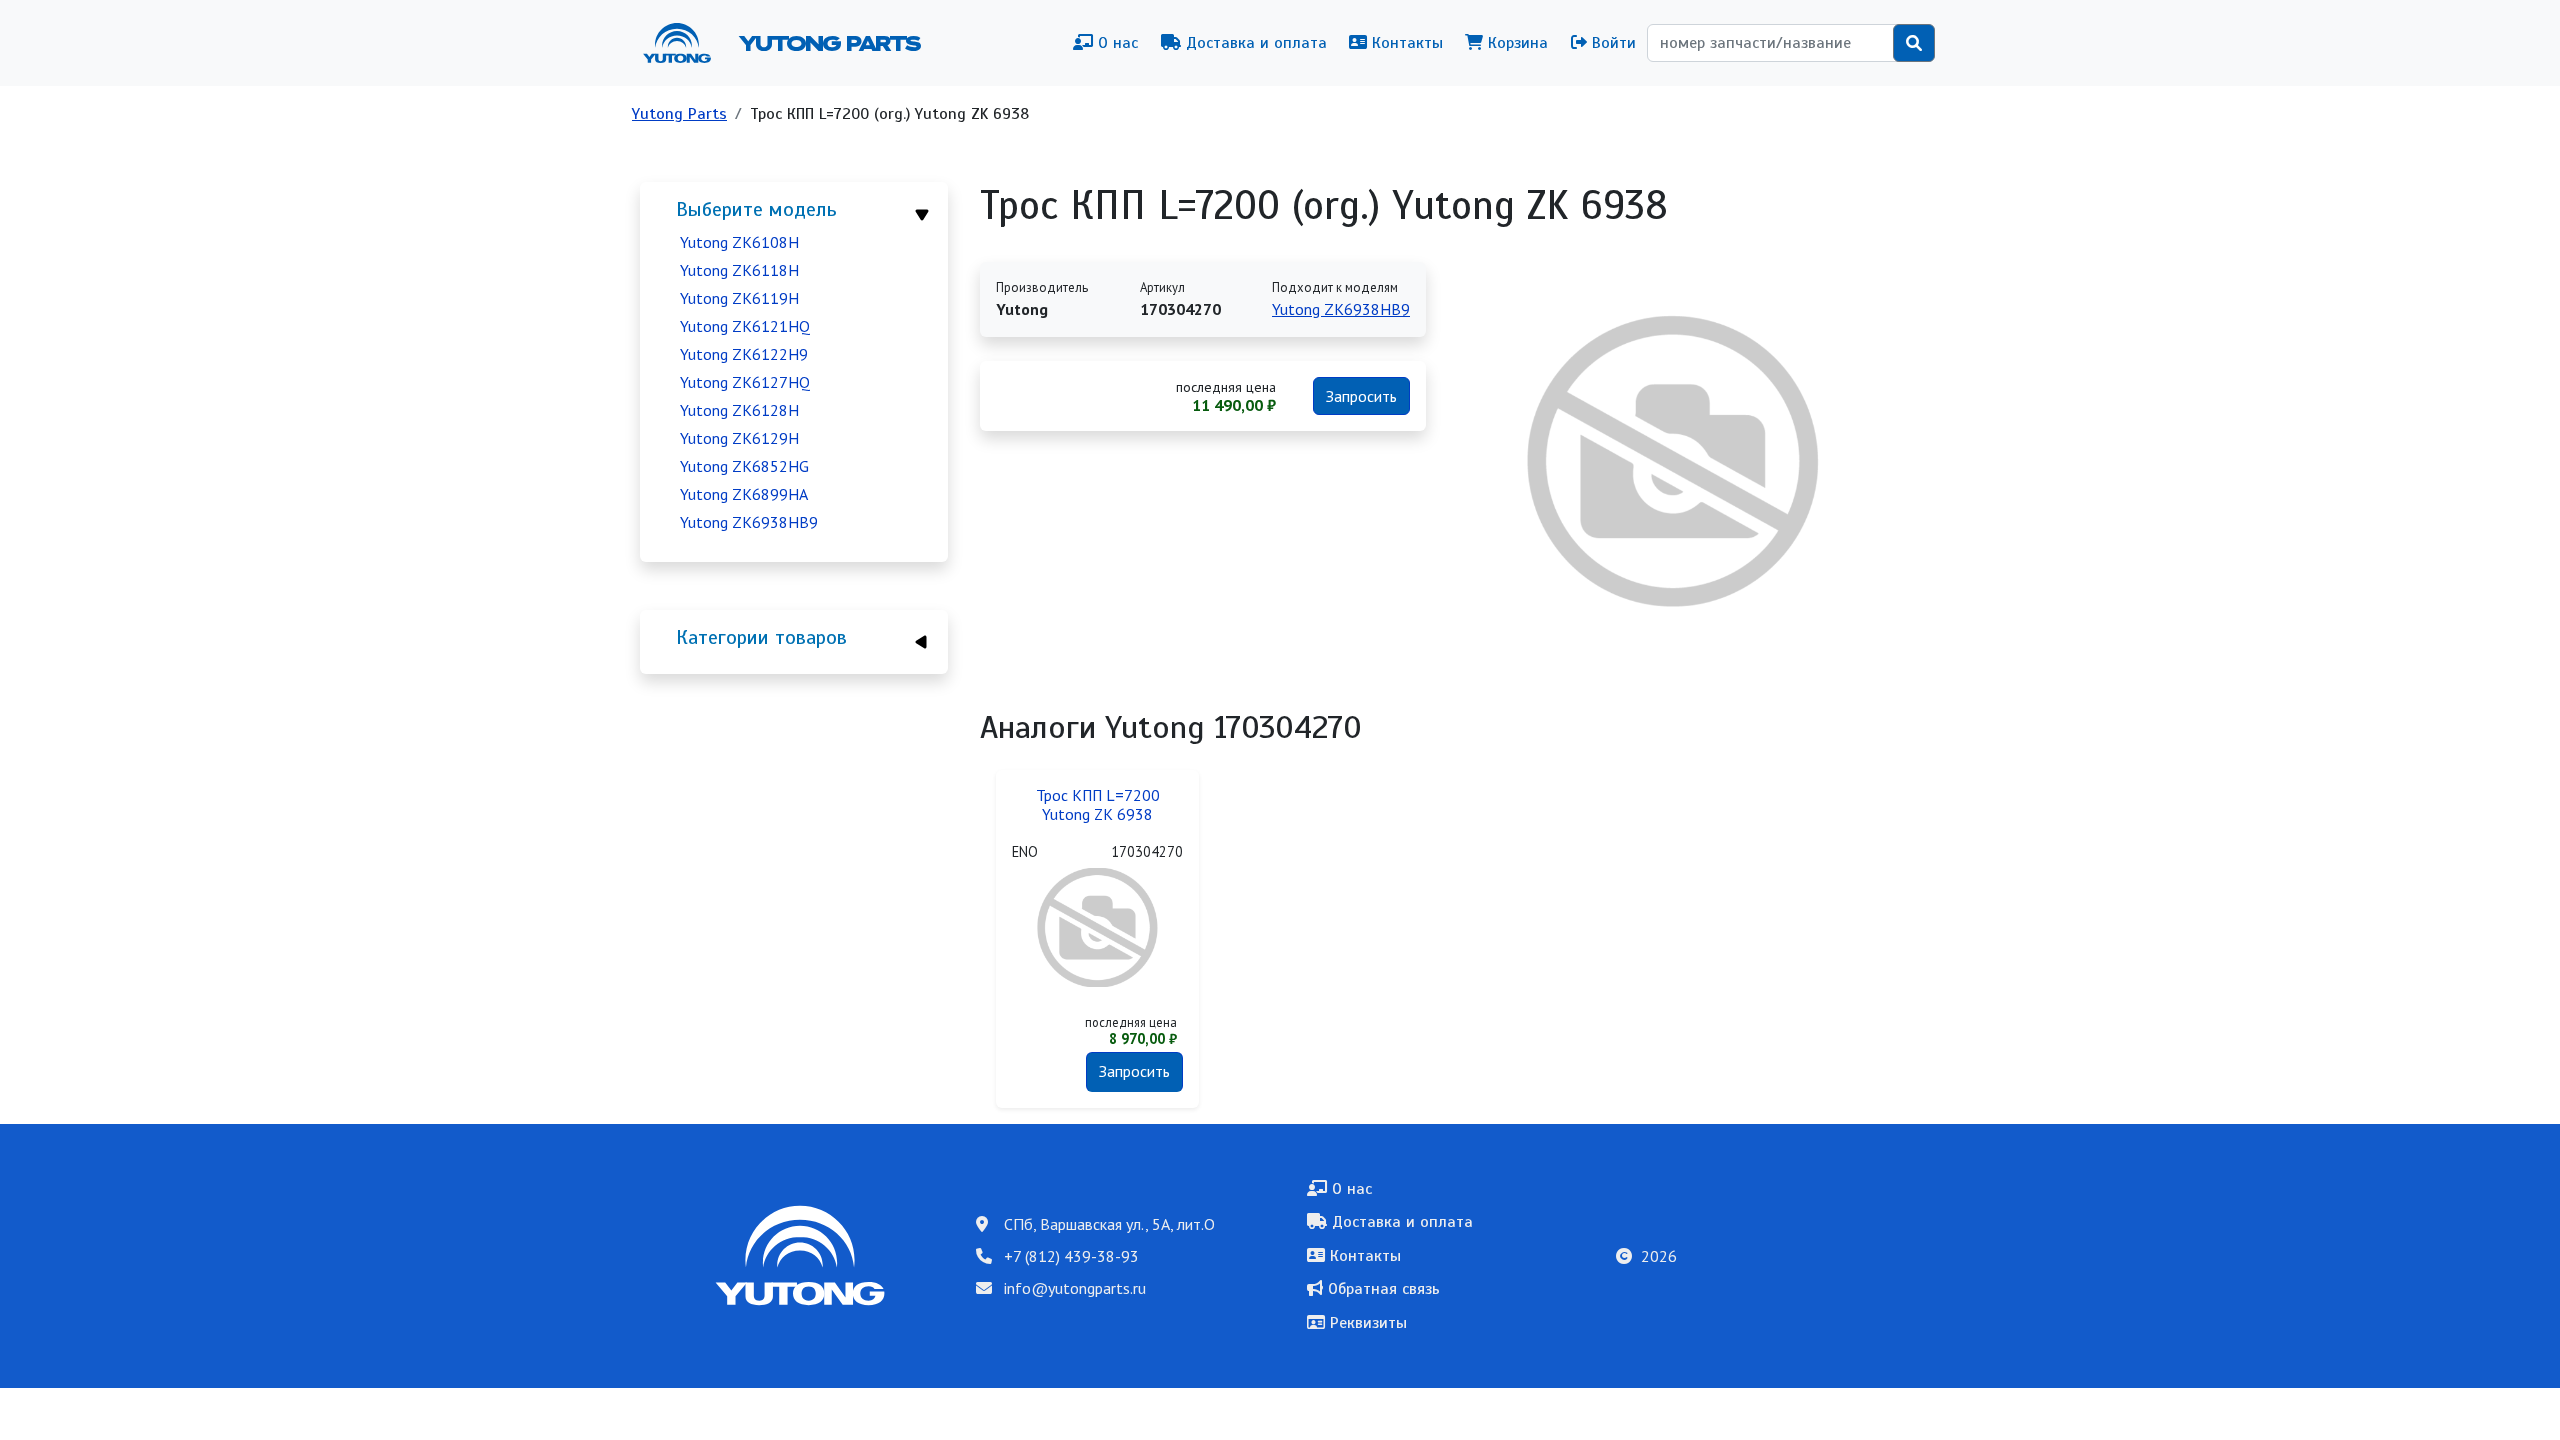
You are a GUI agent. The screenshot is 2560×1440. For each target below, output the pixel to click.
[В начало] (685, 43)
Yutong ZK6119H (739, 298)
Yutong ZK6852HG (744, 466)
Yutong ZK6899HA (744, 494)
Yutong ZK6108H (739, 242)
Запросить (1361, 396)
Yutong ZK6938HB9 (749, 522)
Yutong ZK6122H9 (744, 354)
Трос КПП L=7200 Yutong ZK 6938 (1098, 805)
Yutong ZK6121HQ (745, 326)
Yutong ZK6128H (739, 410)
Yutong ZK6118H (739, 270)
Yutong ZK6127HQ (745, 382)
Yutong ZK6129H (739, 438)
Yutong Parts (828, 43)
